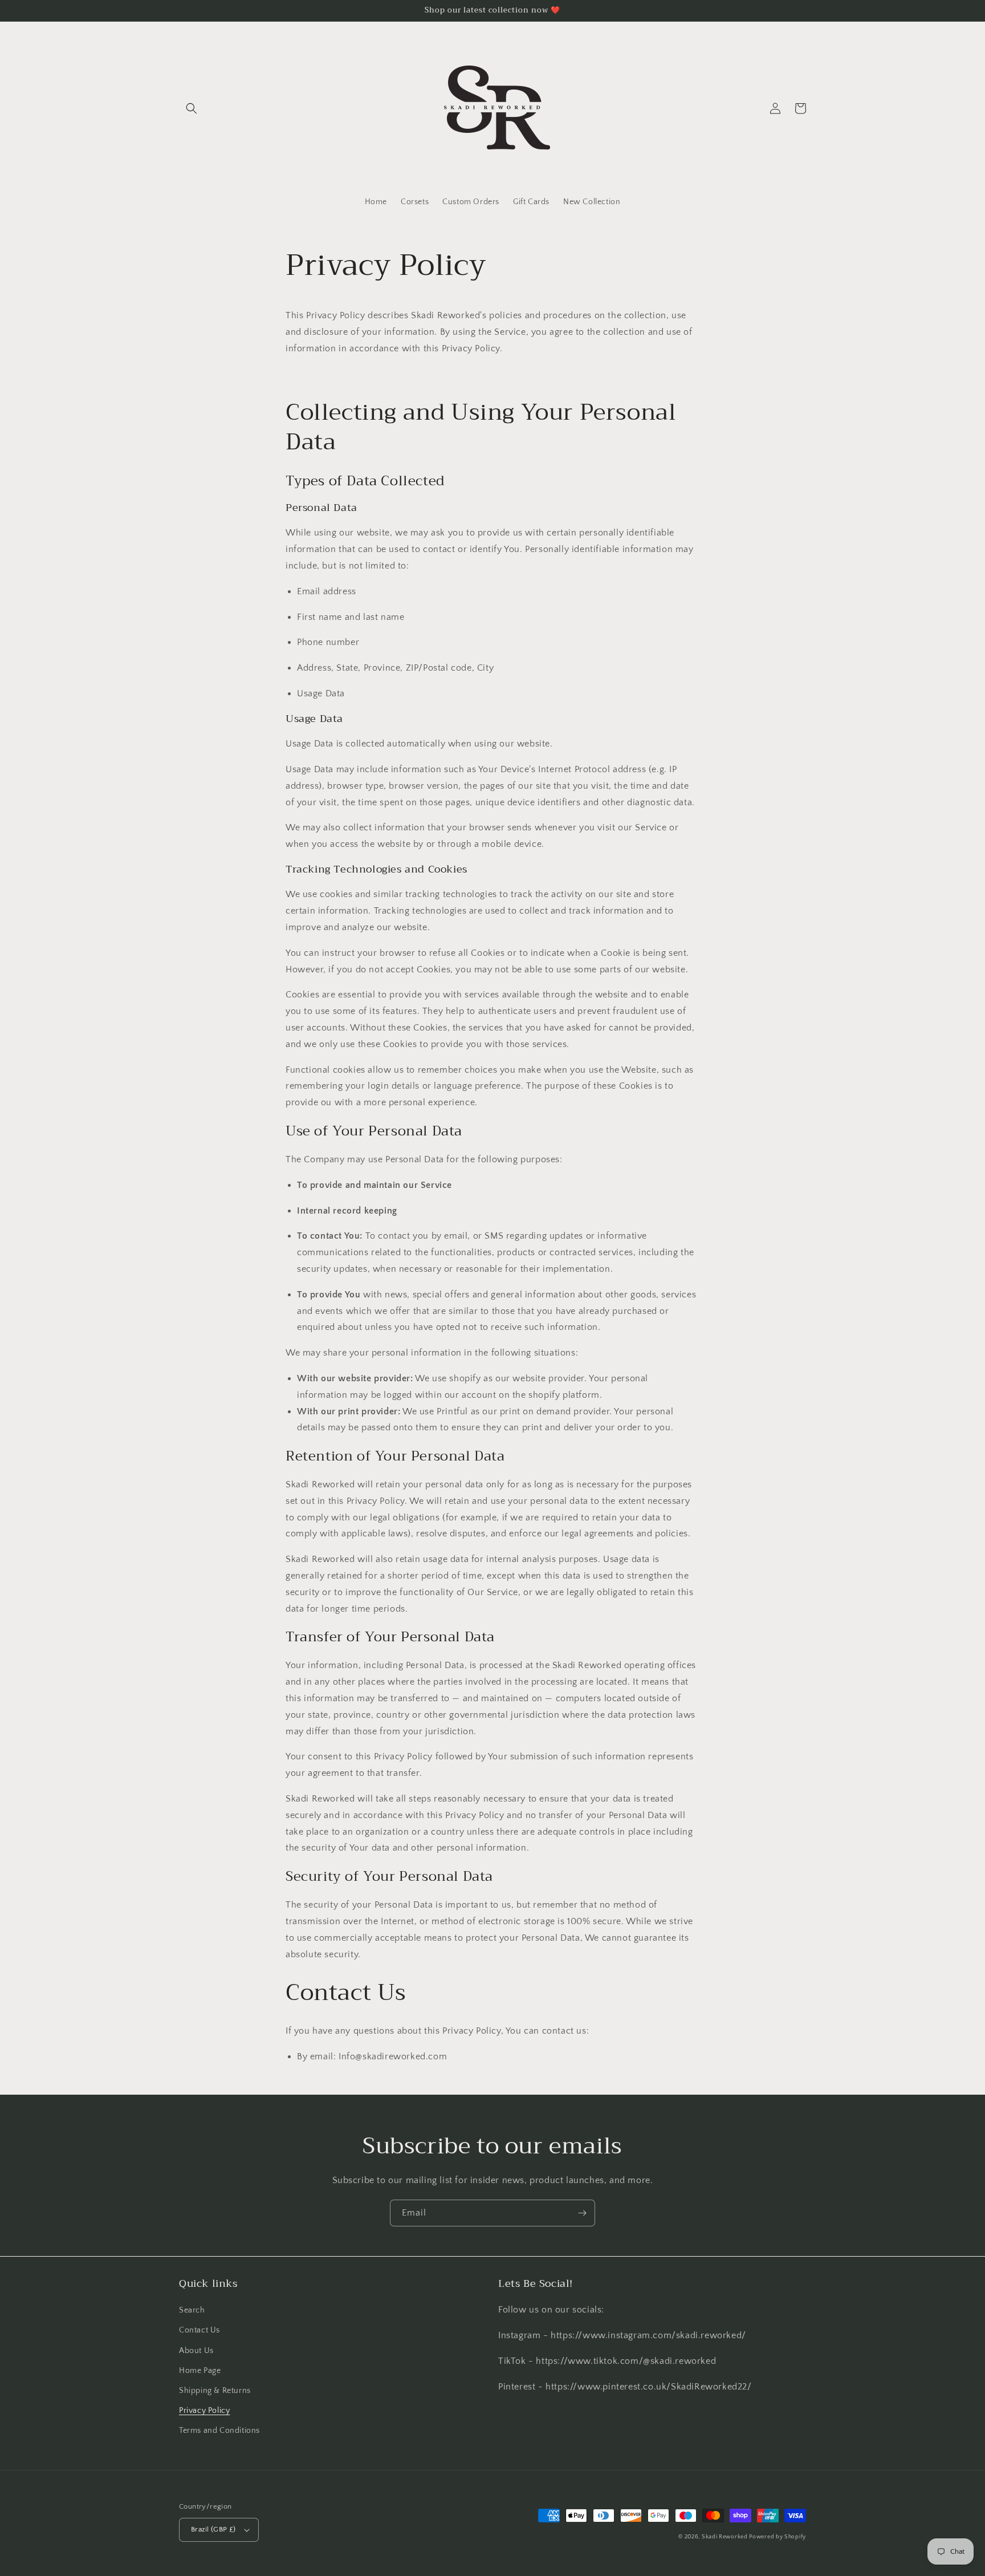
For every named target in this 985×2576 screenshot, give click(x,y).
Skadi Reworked (726, 2537)
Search (192, 2310)
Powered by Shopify (778, 2537)
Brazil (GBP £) (213, 2529)
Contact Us (200, 2330)
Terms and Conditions (219, 2431)
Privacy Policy (204, 2411)
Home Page (200, 2371)
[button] (192, 108)
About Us (196, 2351)
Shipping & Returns (215, 2391)
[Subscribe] (582, 2213)
